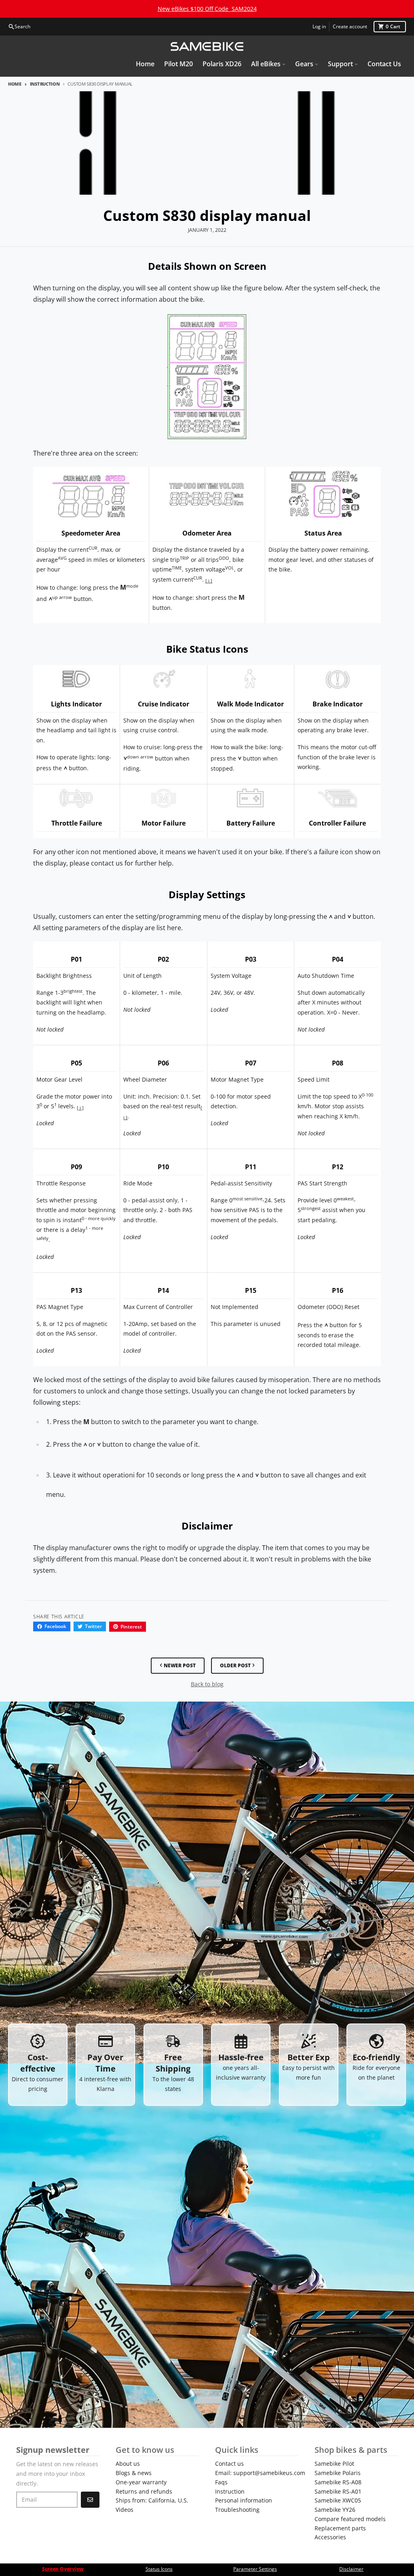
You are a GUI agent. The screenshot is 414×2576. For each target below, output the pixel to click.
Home (15, 84)
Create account (350, 26)
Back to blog (207, 1684)
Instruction (45, 84)
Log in (319, 26)
